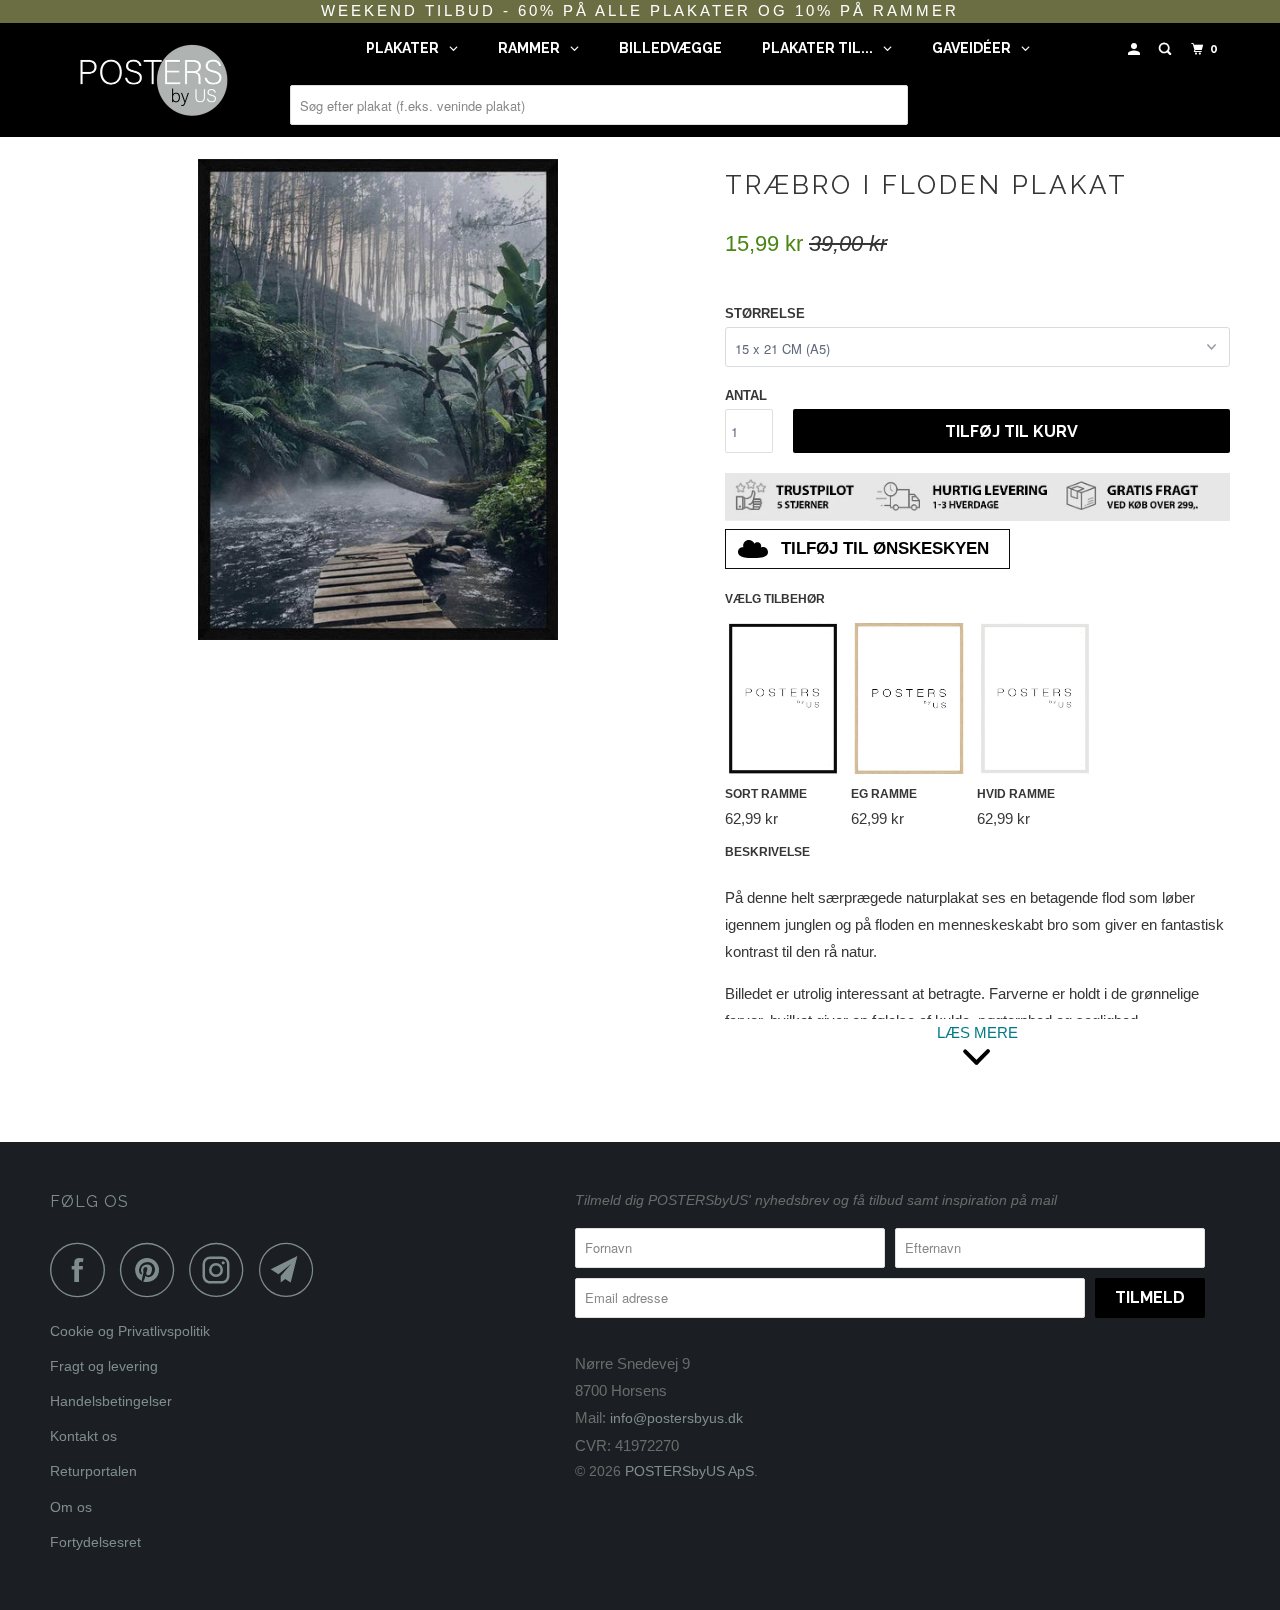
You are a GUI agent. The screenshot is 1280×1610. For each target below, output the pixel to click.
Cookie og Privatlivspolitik (130, 1331)
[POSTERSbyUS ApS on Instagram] (222, 1269)
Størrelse (765, 313)
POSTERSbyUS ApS (689, 1471)
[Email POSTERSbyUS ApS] (292, 1269)
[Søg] (1167, 49)
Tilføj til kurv (1011, 431)
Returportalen (93, 1471)
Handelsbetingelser (111, 1401)
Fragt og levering (104, 1366)
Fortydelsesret (95, 1542)
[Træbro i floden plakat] (377, 399)
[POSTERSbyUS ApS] (152, 80)
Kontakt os (83, 1436)
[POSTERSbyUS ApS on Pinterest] (152, 1269)
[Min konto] (1136, 49)
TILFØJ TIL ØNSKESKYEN (885, 548)
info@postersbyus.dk (676, 1418)
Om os (71, 1507)
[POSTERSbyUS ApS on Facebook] (83, 1269)
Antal (746, 395)
